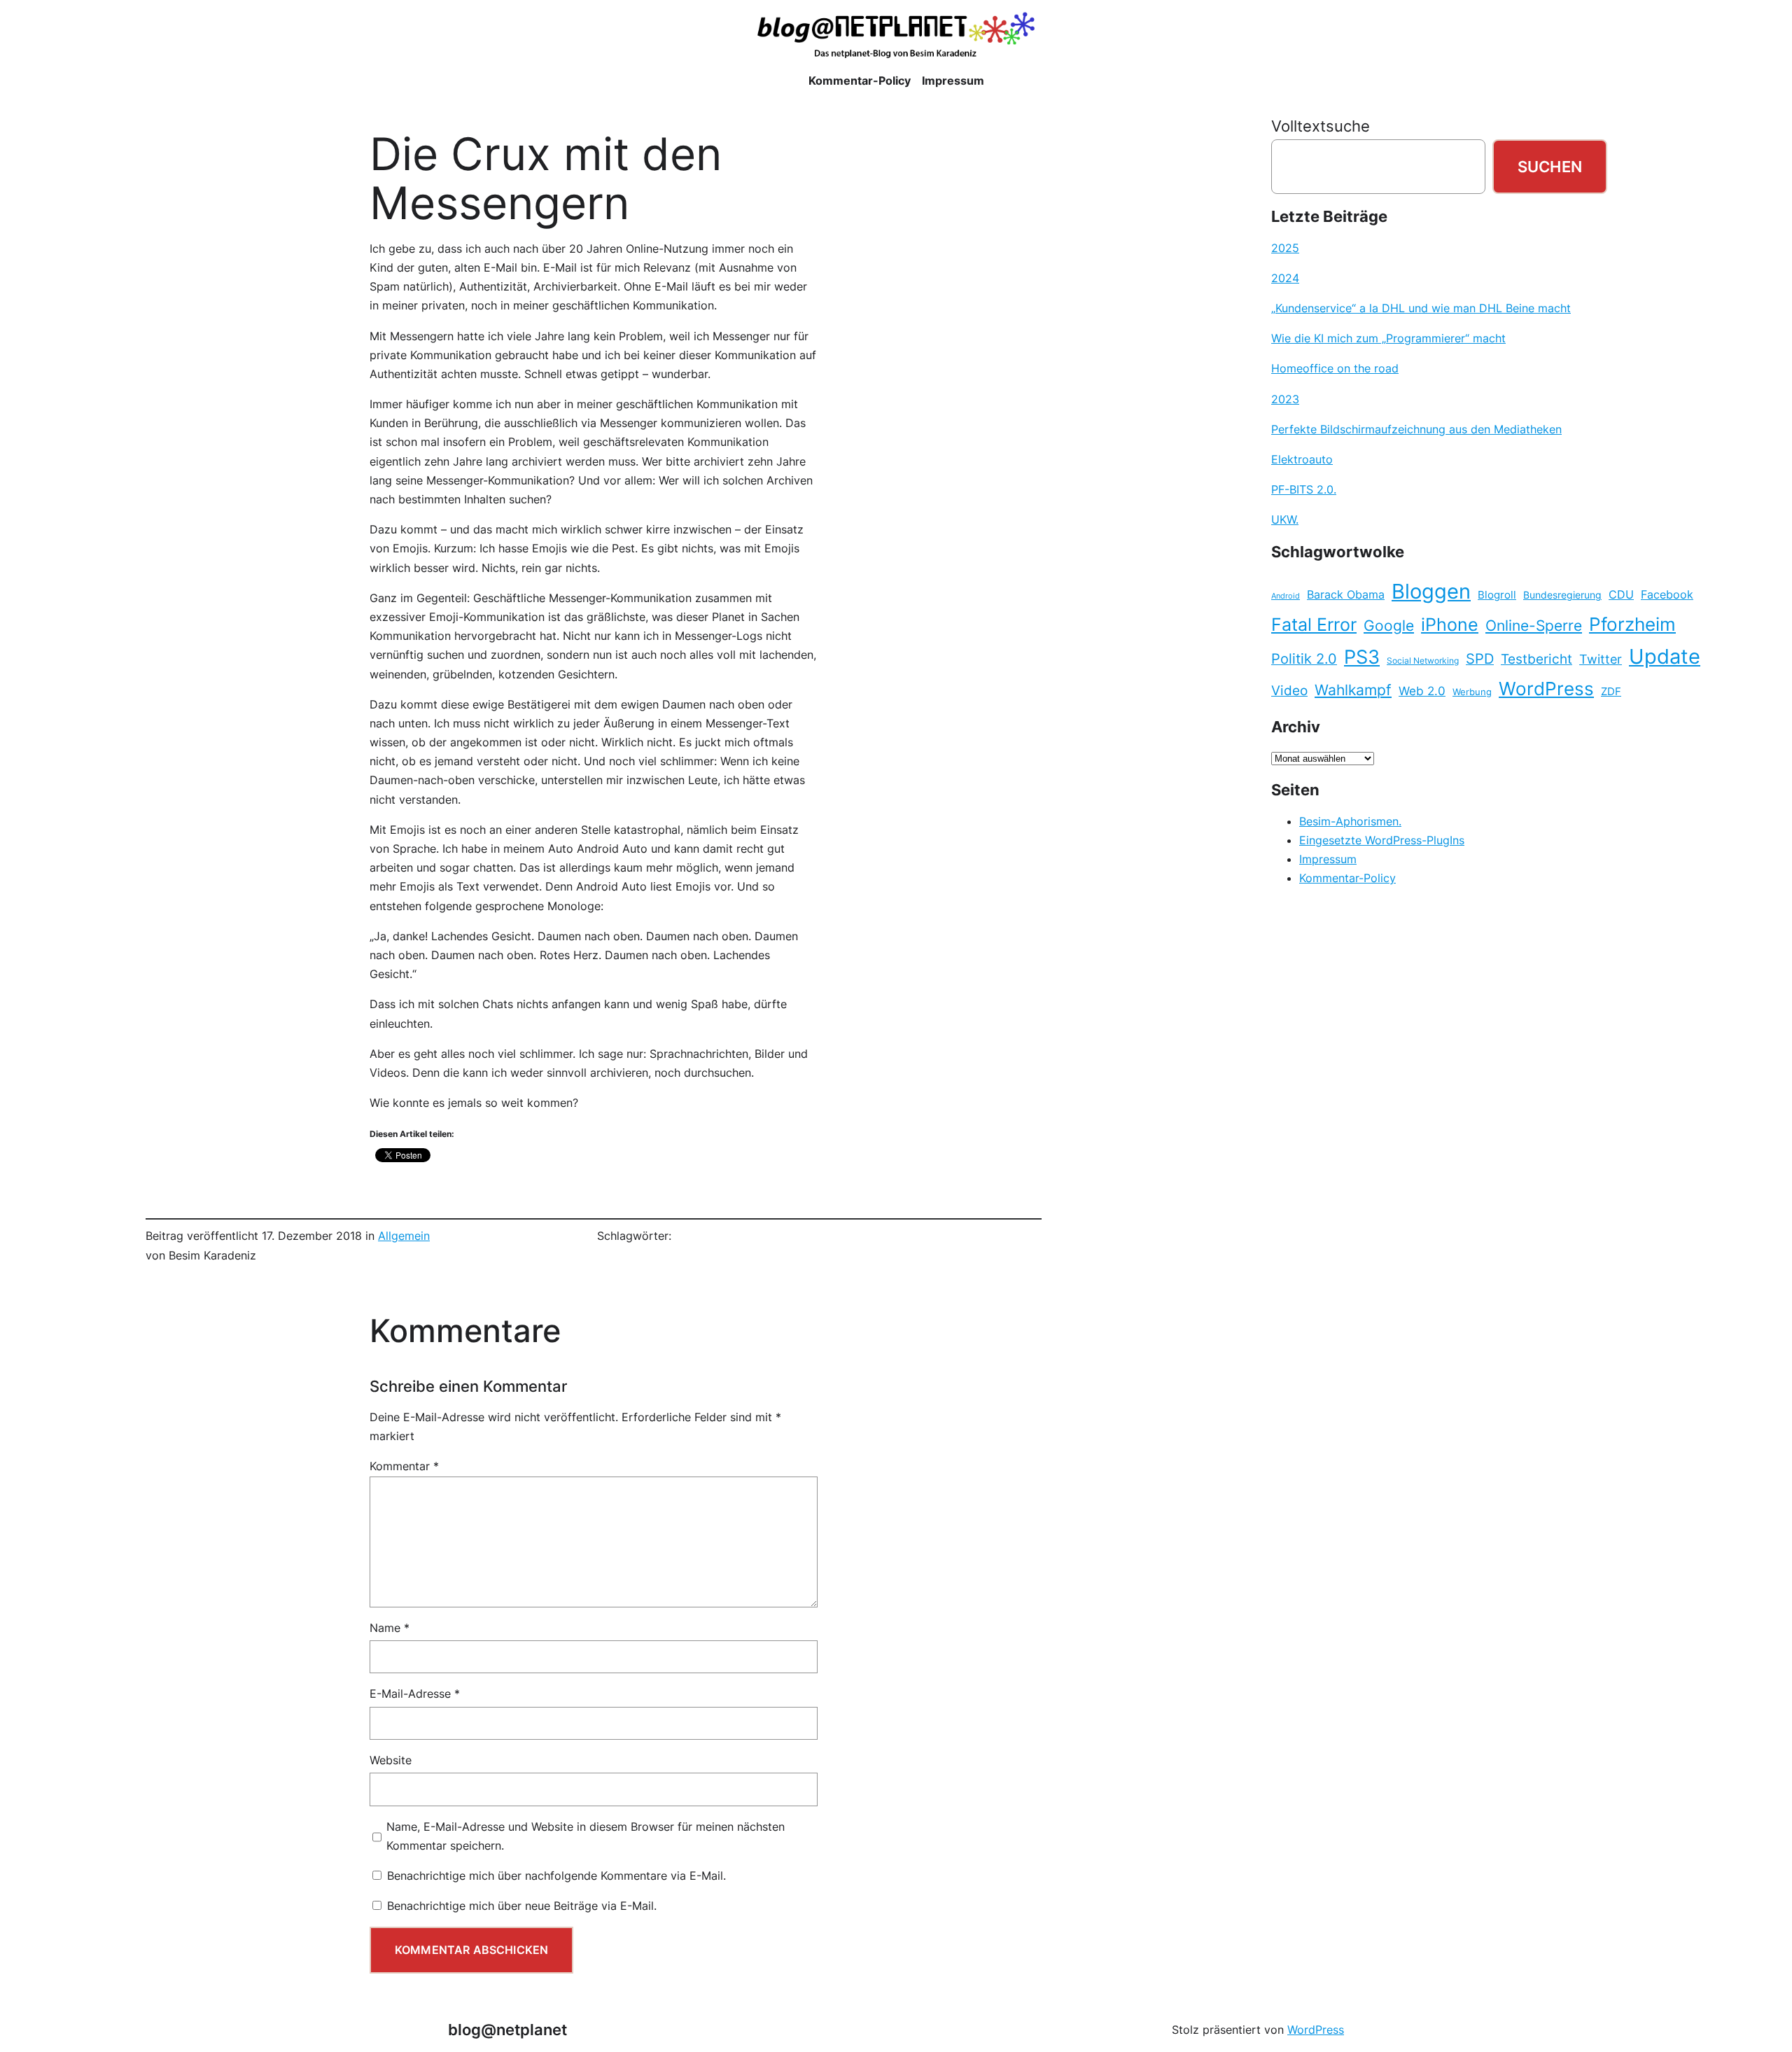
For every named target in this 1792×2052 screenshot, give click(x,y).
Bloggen (1431, 591)
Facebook (1667, 595)
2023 (1285, 399)
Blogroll (1497, 595)
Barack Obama (1346, 594)
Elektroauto (1302, 459)
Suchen (1550, 166)
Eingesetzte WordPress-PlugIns (1382, 840)
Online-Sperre (1534, 625)
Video (1289, 691)
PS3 (1362, 657)
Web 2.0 (1422, 691)
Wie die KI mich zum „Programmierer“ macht (1388, 338)
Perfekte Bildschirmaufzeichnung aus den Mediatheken (1416, 429)
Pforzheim (1632, 624)
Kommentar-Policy (1347, 878)
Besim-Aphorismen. (1350, 821)
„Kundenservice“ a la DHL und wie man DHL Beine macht (1421, 308)
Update (1665, 656)
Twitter (1601, 659)
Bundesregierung (1562, 595)
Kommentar (404, 1466)
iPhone (1450, 624)
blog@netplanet (507, 2029)
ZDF (1611, 692)
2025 (1285, 248)
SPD (1480, 659)
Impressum (1328, 859)
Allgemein (404, 1236)
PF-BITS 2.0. (1304, 489)
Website (391, 1760)
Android (1286, 596)
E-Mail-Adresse (415, 1694)
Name (390, 1628)
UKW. (1285, 519)
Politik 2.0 (1304, 659)
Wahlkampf (1353, 690)
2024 (1285, 278)
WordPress (1546, 689)
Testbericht (1536, 659)
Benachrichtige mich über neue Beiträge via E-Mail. (522, 1906)
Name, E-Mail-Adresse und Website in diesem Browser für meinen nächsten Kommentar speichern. (586, 1836)
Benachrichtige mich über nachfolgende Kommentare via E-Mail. (556, 1876)
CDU (1621, 594)
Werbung (1472, 692)
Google (1389, 626)
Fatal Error (1314, 624)
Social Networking (1423, 661)
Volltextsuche (1321, 126)
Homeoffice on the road (1335, 368)
